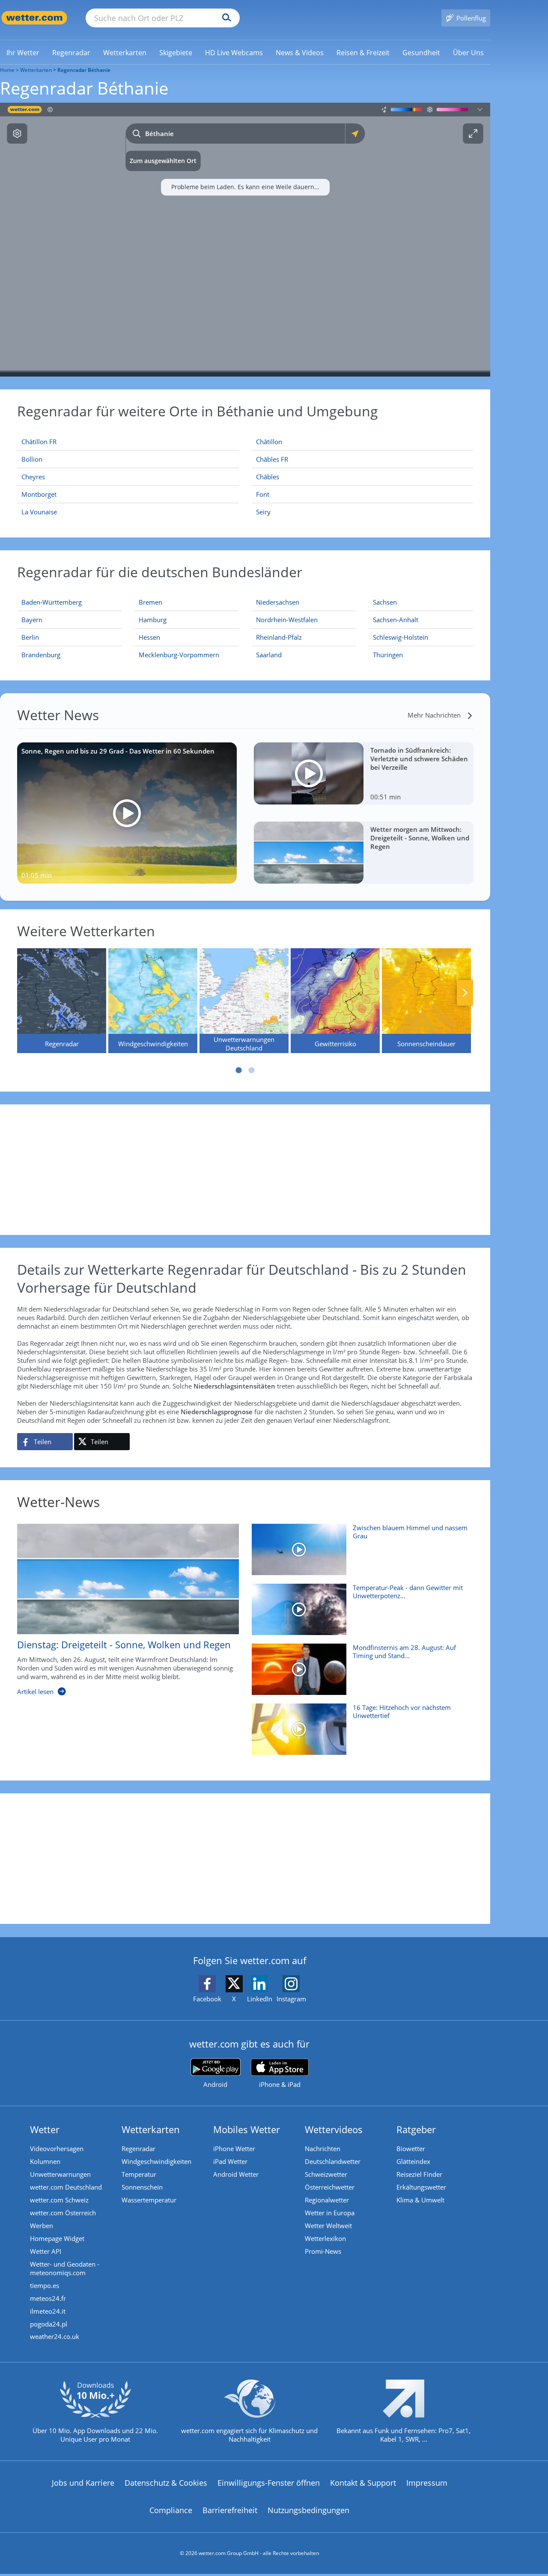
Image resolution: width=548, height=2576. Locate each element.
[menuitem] (23, 52)
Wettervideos (334, 2129)
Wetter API (46, 2251)
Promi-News (323, 2251)
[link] (23, 53)
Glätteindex (413, 2161)
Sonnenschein (142, 2187)
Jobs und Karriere (83, 2483)
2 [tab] (252, 1070)
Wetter (45, 2129)
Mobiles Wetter (247, 2129)
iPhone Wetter (234, 2149)
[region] (245, 240)
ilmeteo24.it (48, 2311)
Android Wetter (236, 2174)
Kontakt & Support (363, 2483)
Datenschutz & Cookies (166, 2483)
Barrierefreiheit (230, 2510)
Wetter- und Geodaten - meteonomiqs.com (65, 2268)
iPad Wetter (230, 2161)
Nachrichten (323, 2149)
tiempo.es (45, 2285)
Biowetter (411, 2149)
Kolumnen (45, 2161)
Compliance (171, 2510)
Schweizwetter (326, 2174)
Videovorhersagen (57, 2149)
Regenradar (138, 2149)
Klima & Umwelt (420, 2200)
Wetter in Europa (330, 2213)
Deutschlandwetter (333, 2161)
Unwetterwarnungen (60, 2174)
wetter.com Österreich (63, 2213)
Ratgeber (416, 2129)
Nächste (465, 993)
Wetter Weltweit (328, 2226)
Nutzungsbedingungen (308, 2510)
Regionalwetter (327, 2200)
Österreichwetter (330, 2187)
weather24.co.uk (55, 2336)
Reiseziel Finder (419, 2174)
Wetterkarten (36, 70)
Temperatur (139, 2174)
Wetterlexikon (325, 2238)
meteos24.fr (48, 2298)
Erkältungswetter (421, 2187)
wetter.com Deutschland (66, 2187)
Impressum (427, 2483)
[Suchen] (225, 18)
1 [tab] (239, 1070)
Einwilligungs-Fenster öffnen (269, 2483)
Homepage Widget (57, 2238)
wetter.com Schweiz (59, 2200)
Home (7, 70)
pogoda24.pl (49, 2324)
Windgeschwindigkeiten (156, 2161)
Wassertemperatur (149, 2200)
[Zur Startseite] (34, 18)
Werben (42, 2226)
